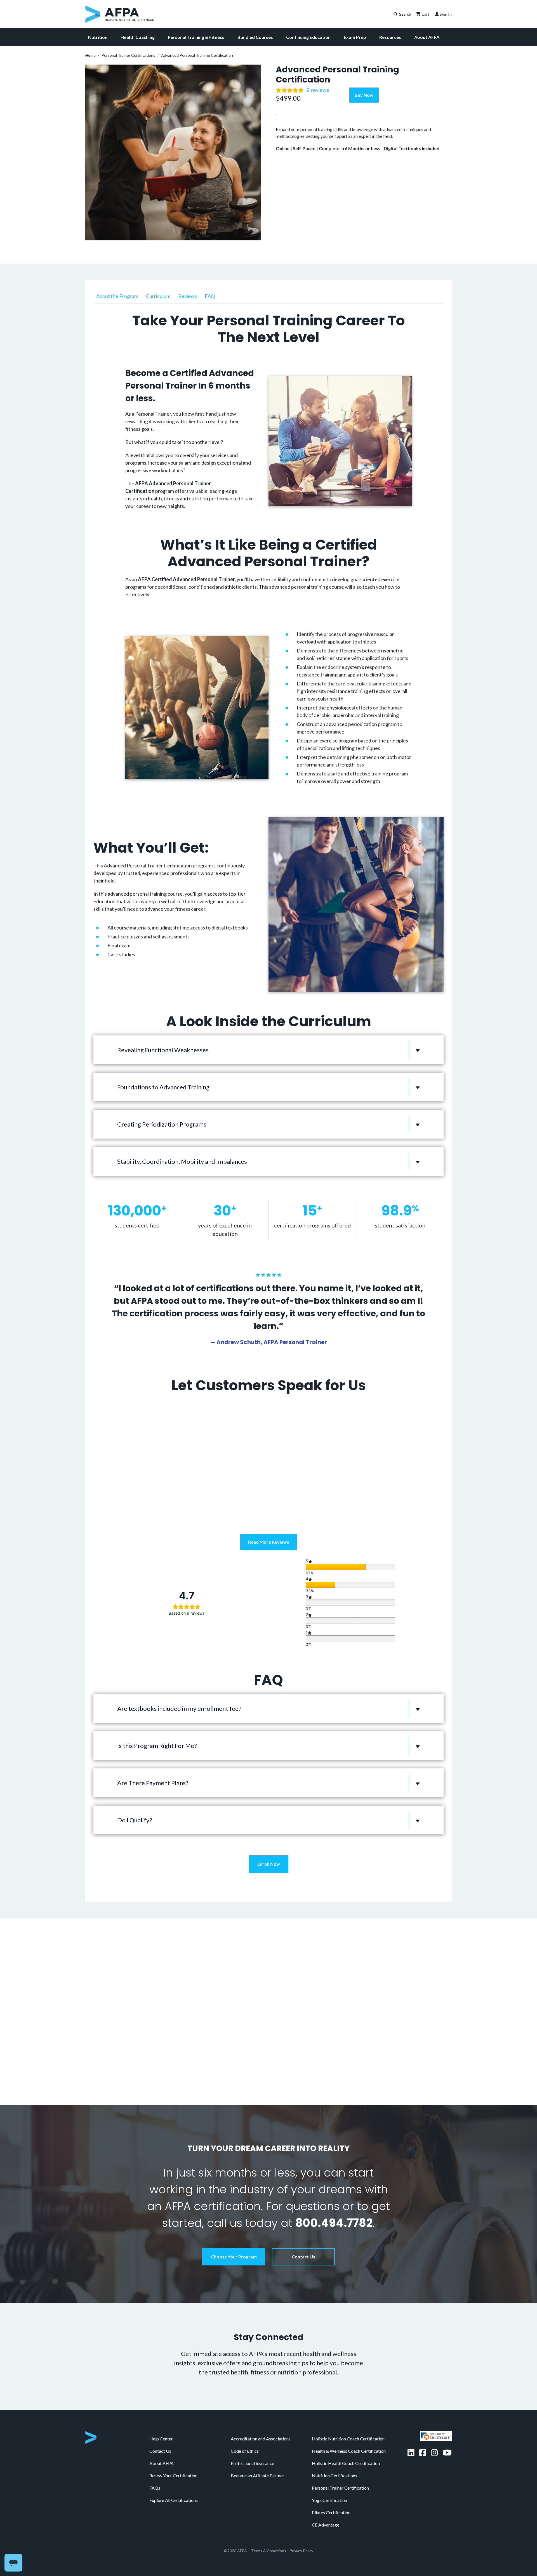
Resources (390, 37)
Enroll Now (269, 1864)
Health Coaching (138, 37)
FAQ (210, 296)
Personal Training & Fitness (196, 37)
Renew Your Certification (173, 2459)
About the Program (117, 296)
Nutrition (98, 37)
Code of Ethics (245, 2434)
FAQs (155, 2471)
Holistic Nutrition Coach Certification (348, 2422)
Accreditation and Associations (261, 2422)
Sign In (446, 14)
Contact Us (303, 2240)
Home (90, 55)
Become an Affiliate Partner (257, 2459)
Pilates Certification (331, 2496)
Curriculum (158, 296)
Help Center (161, 2422)
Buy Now (364, 95)
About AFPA (427, 37)
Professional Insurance (252, 2446)
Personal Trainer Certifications (128, 55)
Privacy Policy (301, 2534)
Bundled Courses (255, 37)
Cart (425, 14)
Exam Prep (355, 37)
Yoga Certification (329, 2483)
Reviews (188, 296)
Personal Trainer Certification (340, 2471)
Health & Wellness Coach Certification (349, 2434)
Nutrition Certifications (335, 2459)
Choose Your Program (234, 2240)
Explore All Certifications (174, 2483)
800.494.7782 (334, 2206)
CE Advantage (326, 2508)
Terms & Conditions (269, 2534)
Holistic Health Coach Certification (346, 2446)
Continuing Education (308, 37)
